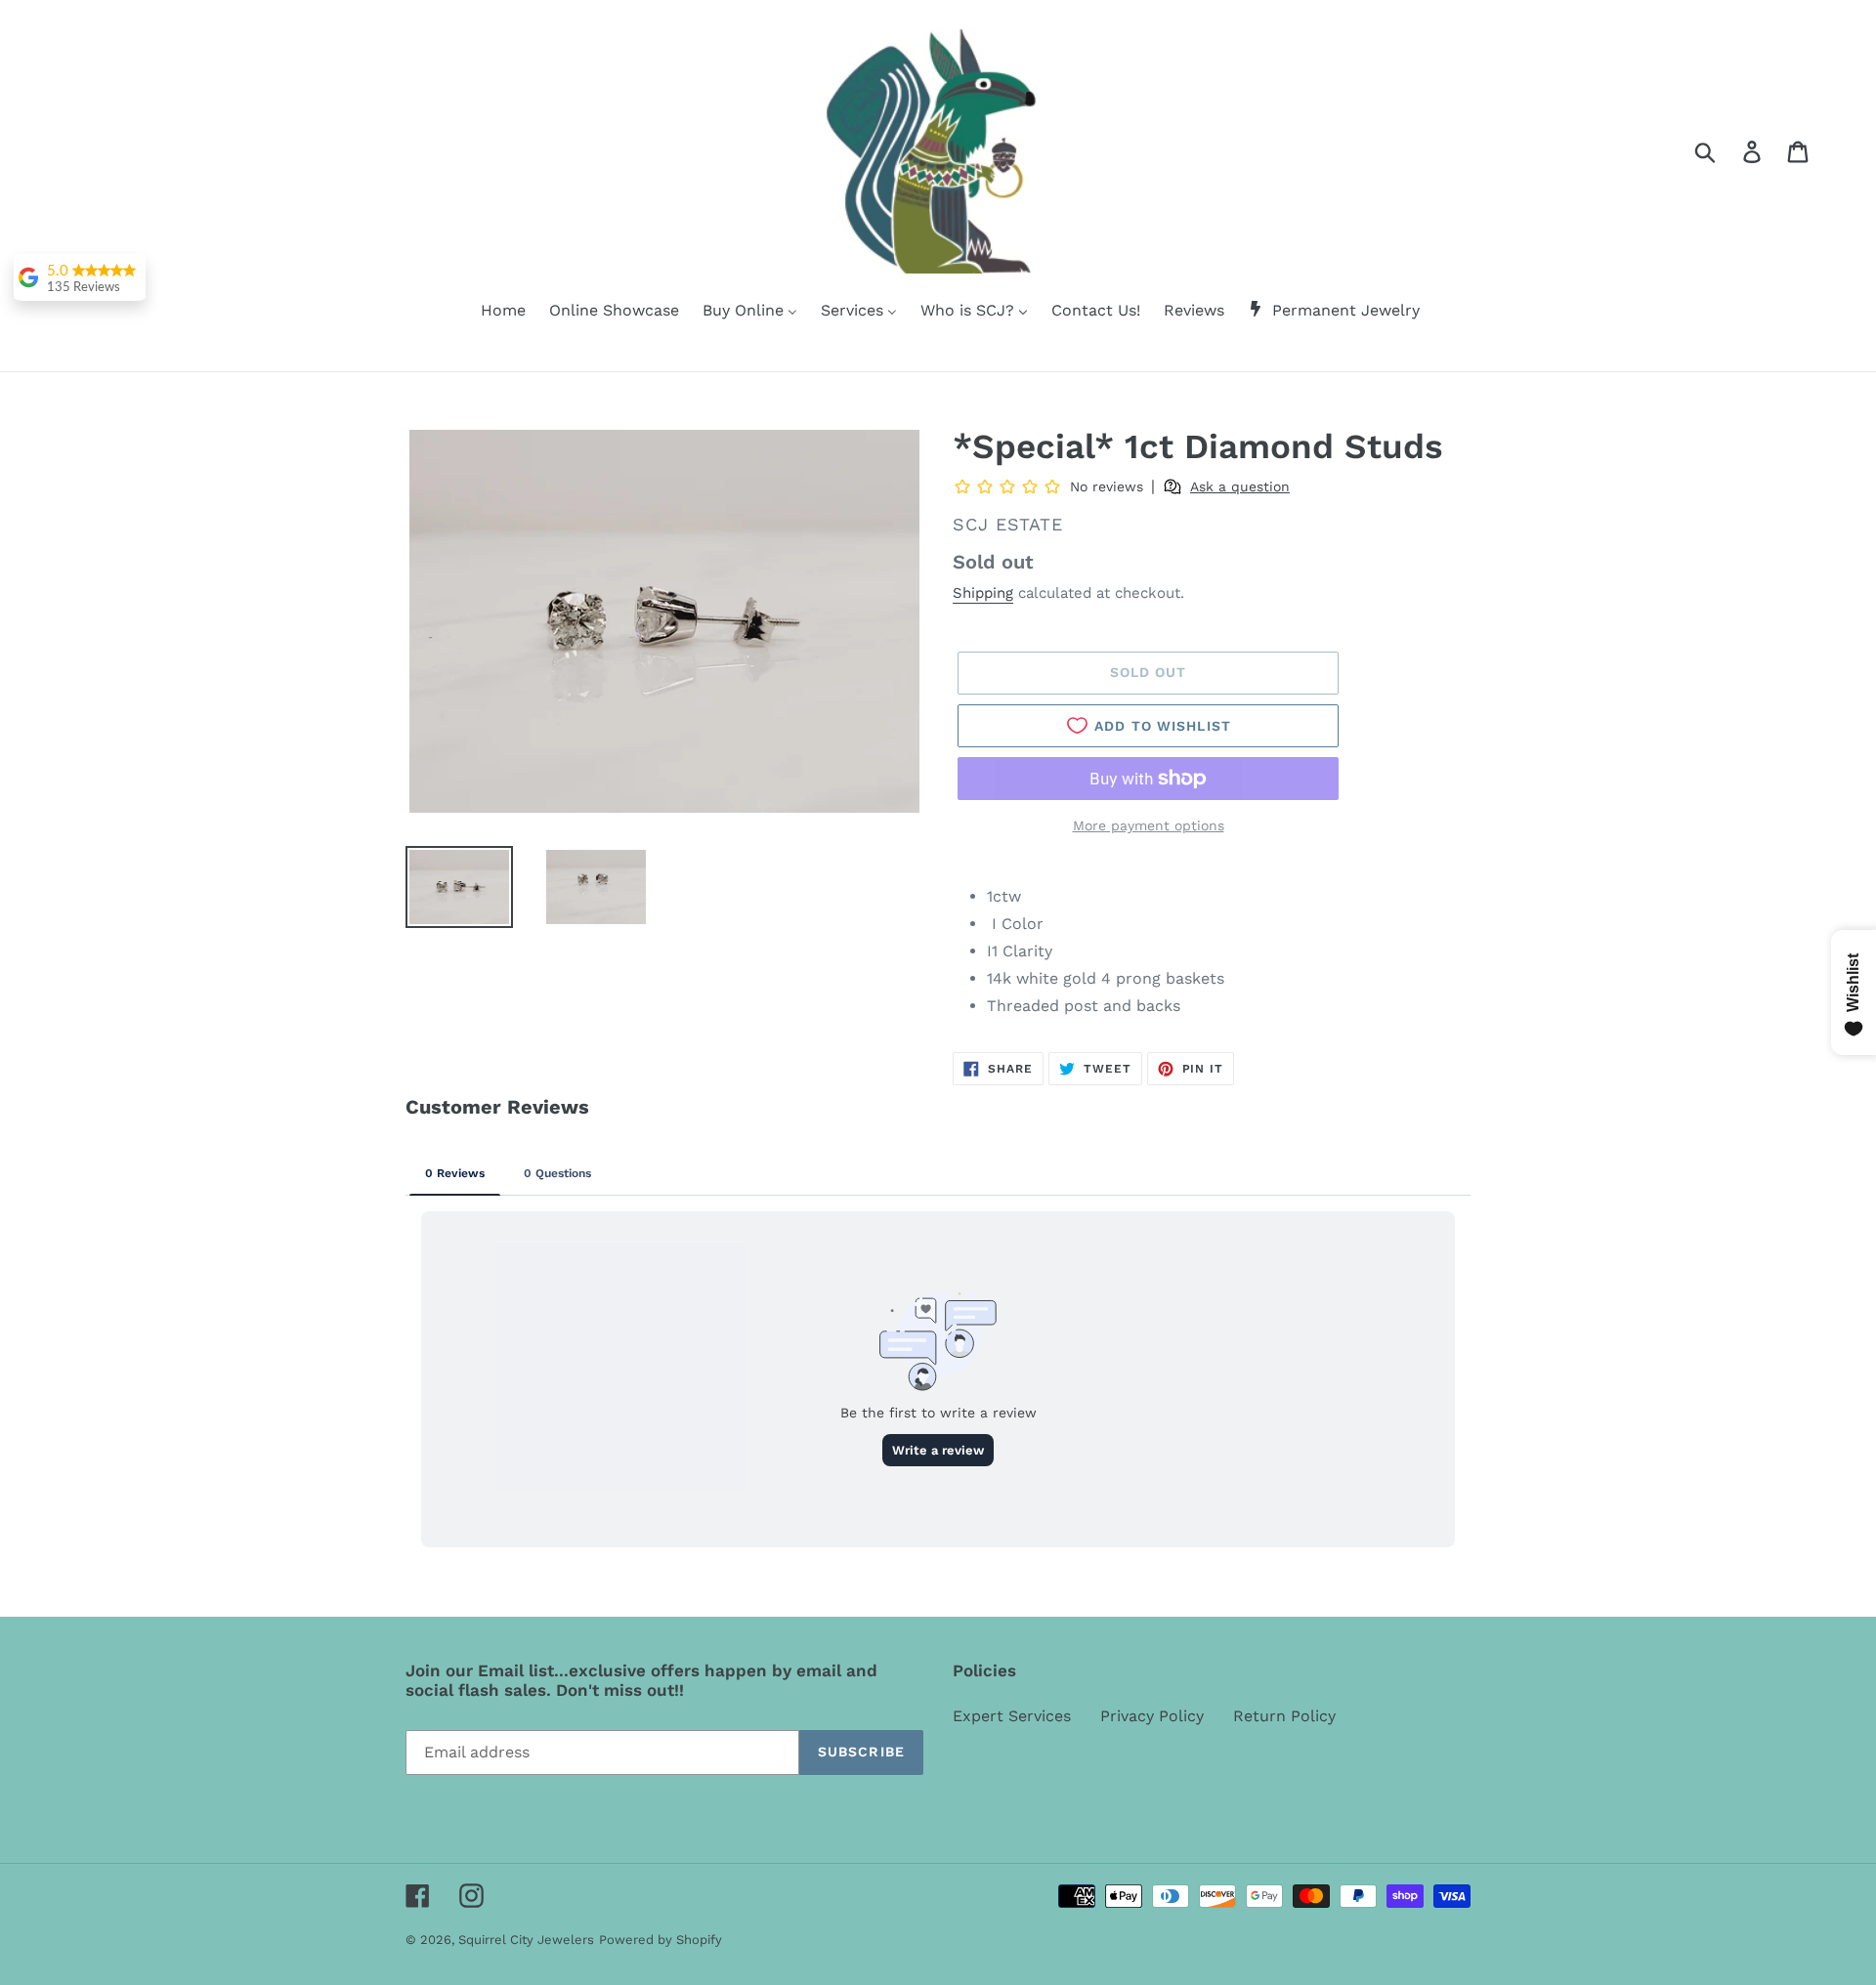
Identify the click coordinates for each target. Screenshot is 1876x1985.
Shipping (983, 593)
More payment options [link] (1149, 825)
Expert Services (1012, 1716)
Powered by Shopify (661, 1940)
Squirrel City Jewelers (526, 1940)
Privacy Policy (1152, 1716)
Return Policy (1284, 1716)
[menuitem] (491, 312)
